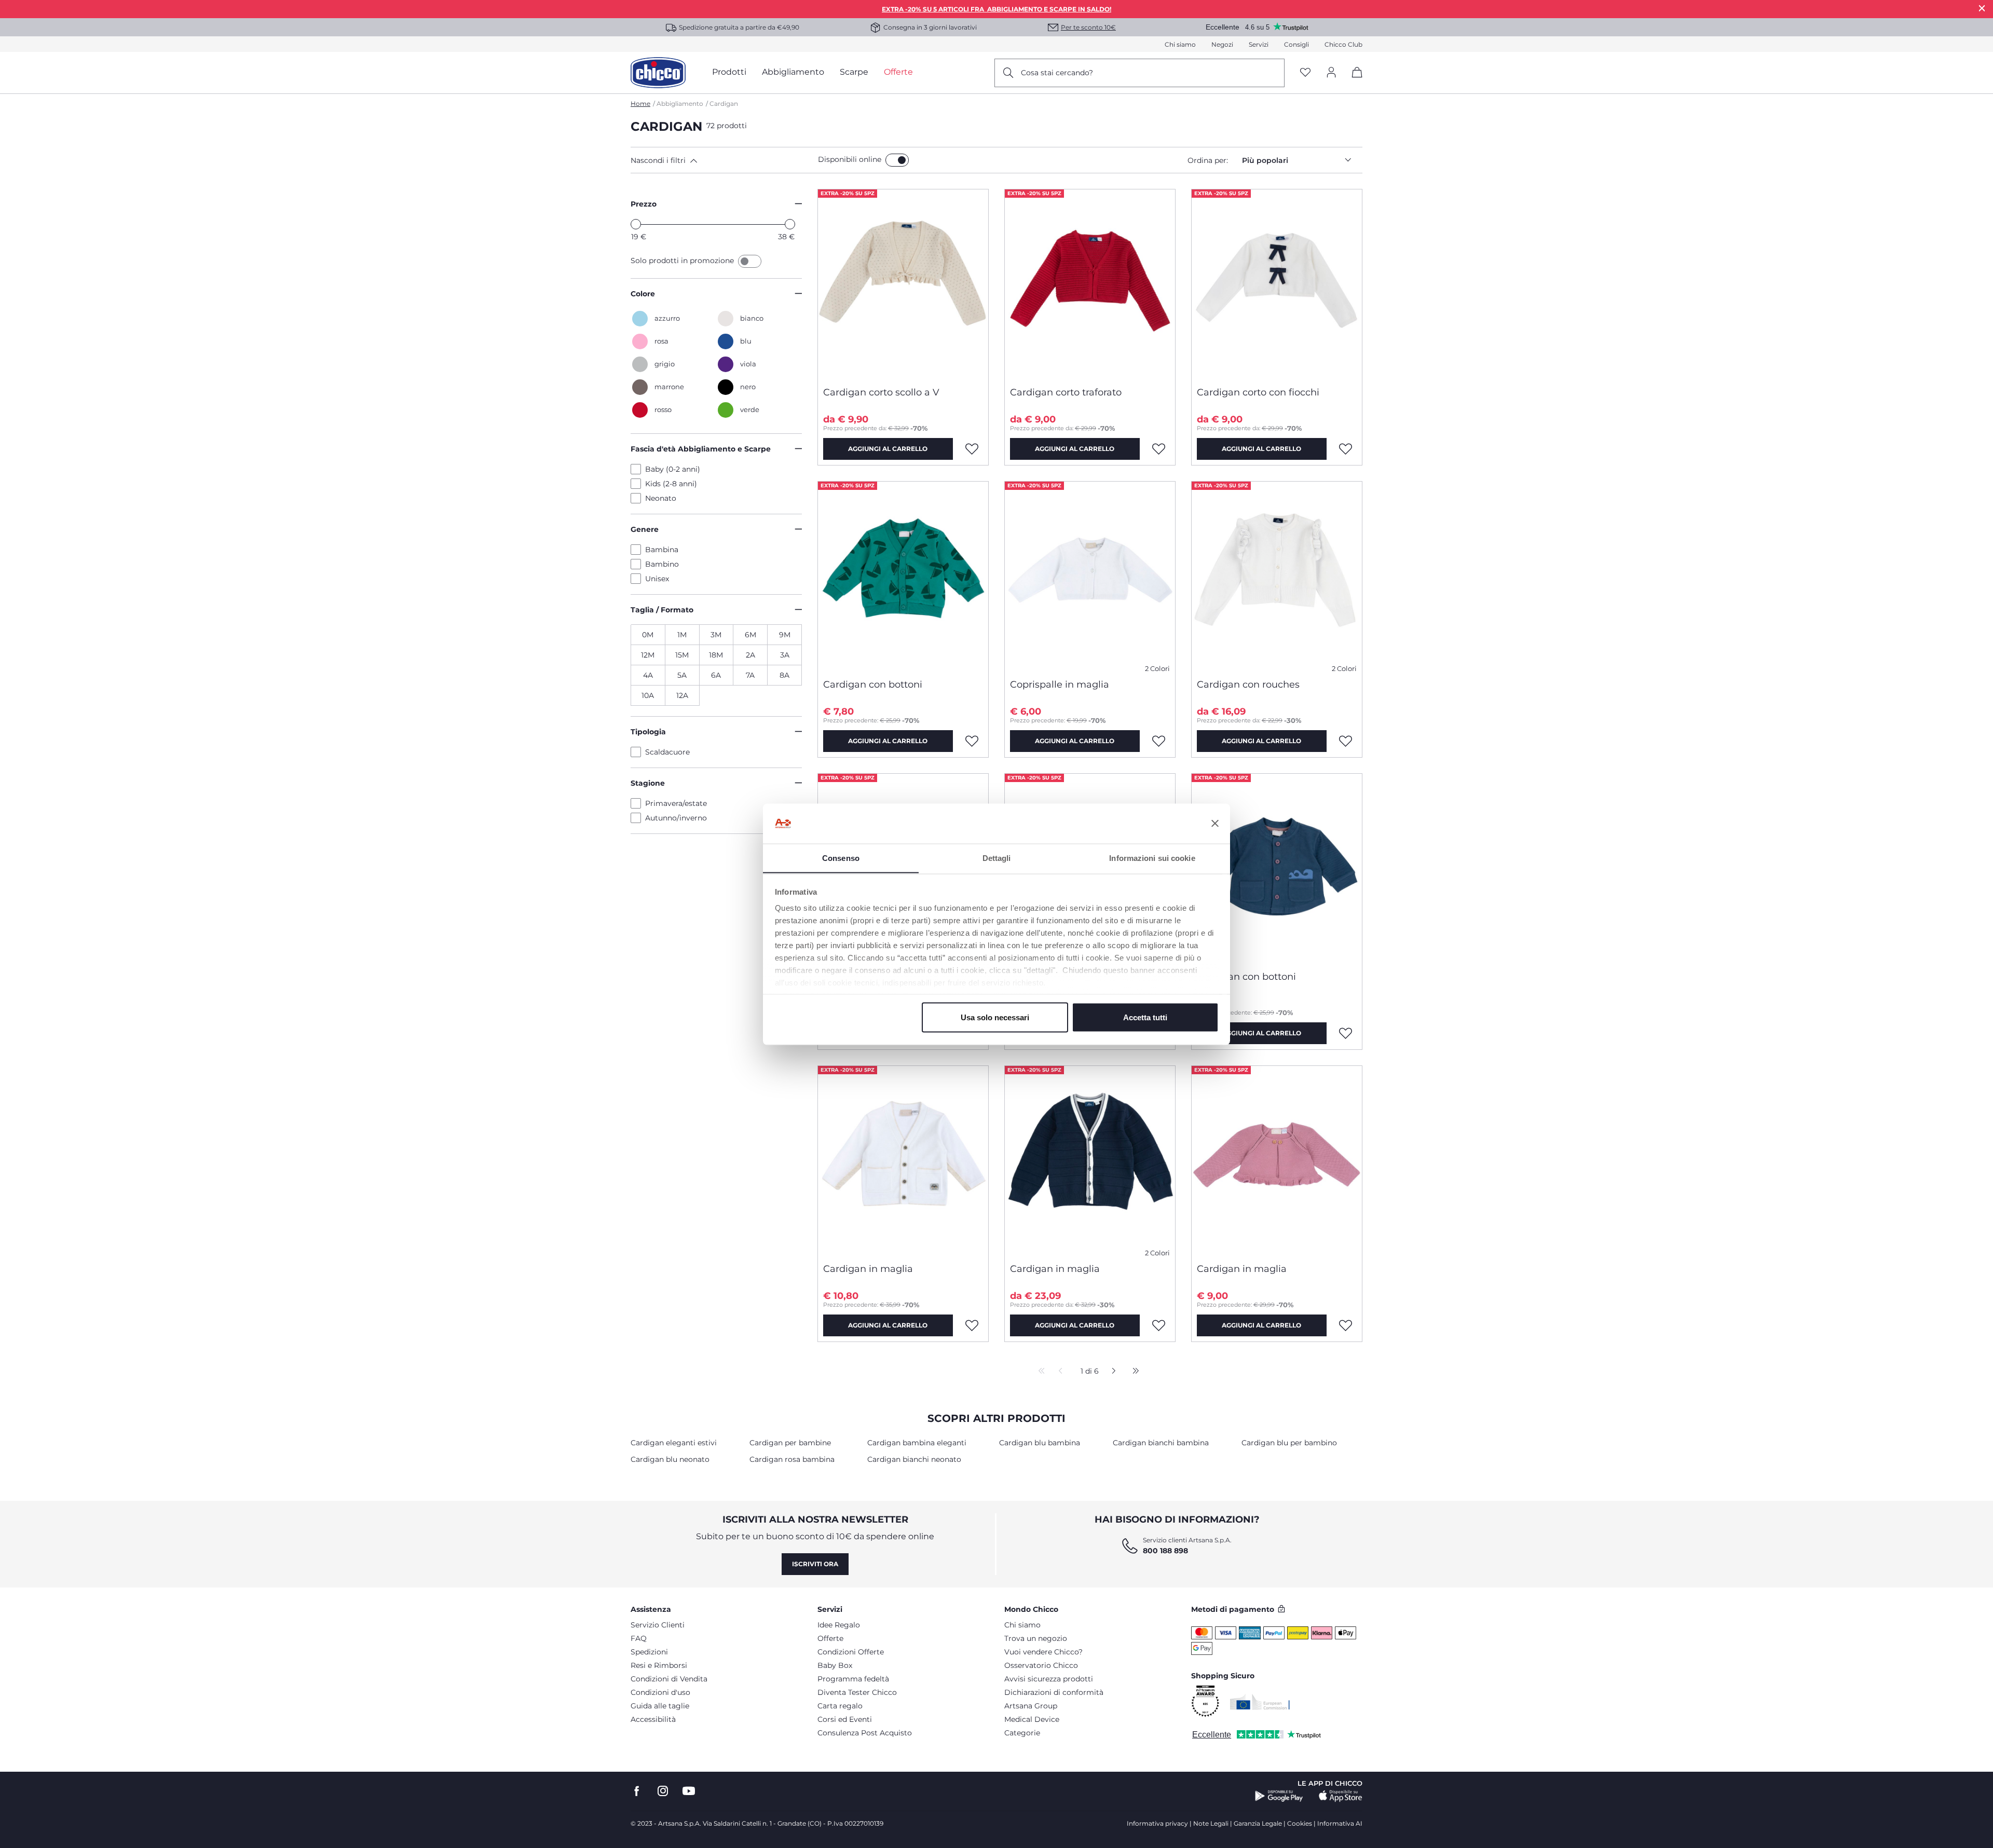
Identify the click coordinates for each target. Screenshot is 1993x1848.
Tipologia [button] (648, 732)
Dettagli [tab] (997, 858)
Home (640, 104)
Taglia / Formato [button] (662, 610)
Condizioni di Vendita (669, 1679)
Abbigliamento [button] (793, 72)
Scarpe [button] (854, 72)
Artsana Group (1031, 1706)
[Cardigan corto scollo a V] (903, 284)
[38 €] (790, 224)
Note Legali (1211, 1823)
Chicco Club (1343, 44)
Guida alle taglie (660, 1706)
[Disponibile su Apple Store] (1341, 1796)
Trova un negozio (1036, 1638)
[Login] (1331, 73)
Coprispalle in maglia (1060, 685)
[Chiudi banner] (1215, 824)
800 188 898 (1165, 1551)
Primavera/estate (676, 803)
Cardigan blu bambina (1040, 1443)
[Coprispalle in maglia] (1090, 576)
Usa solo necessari (995, 1017)
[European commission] (1260, 1702)
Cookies (1300, 1823)
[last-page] (1133, 1372)
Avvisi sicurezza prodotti (1049, 1679)
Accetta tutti (1145, 1017)
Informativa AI (1340, 1823)
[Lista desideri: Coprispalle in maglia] (1159, 741)
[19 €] (636, 224)
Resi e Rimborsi (659, 1665)
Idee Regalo (839, 1625)
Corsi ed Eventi (845, 1719)
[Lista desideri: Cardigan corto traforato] (1159, 449)
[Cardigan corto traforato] (1090, 284)
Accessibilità (653, 1719)
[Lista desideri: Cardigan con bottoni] (972, 741)
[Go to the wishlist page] (1305, 73)
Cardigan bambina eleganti (917, 1443)
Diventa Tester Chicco (857, 1692)
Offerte (830, 1638)
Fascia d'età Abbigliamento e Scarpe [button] (701, 449)
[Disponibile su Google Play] (1279, 1796)
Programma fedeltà (853, 1679)
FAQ (639, 1638)
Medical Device (1032, 1719)
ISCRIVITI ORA (815, 1564)
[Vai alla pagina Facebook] (637, 1791)
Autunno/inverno (676, 818)
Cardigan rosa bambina (792, 1459)
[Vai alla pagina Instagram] (663, 1791)
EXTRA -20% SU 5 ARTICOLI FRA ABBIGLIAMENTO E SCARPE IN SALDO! (996, 9)
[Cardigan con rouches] (1277, 576)
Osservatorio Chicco (1041, 1665)
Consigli (1296, 44)
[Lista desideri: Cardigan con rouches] (1346, 741)
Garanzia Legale (1258, 1823)
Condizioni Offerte (851, 1652)
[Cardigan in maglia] (903, 1160)
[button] (722, 160)
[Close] (1982, 8)
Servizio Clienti (658, 1625)
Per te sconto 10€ (1088, 27)
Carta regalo (840, 1706)
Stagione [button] (648, 783)
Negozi (1222, 44)
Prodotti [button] (729, 72)
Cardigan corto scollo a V (881, 392)
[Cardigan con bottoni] (903, 576)
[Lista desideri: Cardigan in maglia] (972, 1325)
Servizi (1259, 44)
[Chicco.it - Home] (658, 73)
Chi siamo (1180, 44)
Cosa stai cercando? (1057, 73)
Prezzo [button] (644, 204)
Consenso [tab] (841, 858)
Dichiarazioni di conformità (1054, 1692)
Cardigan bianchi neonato (914, 1459)
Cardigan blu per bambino (1289, 1443)
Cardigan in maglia (868, 1269)
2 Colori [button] (1157, 669)
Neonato (661, 498)
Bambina (662, 550)
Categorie (1022, 1733)
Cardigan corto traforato (1066, 392)
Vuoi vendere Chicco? (1043, 1652)
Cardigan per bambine (790, 1443)
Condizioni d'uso (660, 1692)
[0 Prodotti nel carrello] (1353, 81)
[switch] (897, 160)
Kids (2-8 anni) (671, 484)
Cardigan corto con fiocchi (1258, 392)
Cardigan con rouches (1248, 685)
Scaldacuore (667, 752)
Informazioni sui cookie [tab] (1152, 858)
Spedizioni (649, 1652)
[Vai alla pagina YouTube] (689, 1791)
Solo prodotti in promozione (683, 261)
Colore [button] (643, 294)
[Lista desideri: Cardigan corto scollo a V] (972, 449)
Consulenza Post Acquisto (865, 1733)
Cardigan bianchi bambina (1161, 1443)
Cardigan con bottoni (873, 685)
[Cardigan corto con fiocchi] (1277, 284)
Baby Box (835, 1665)
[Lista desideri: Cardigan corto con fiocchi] (1346, 449)
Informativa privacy (1157, 1823)
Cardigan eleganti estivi (674, 1443)
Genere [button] (645, 529)
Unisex (657, 579)
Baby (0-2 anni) (673, 469)
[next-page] (1111, 1372)
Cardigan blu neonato (670, 1459)
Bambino (662, 564)
